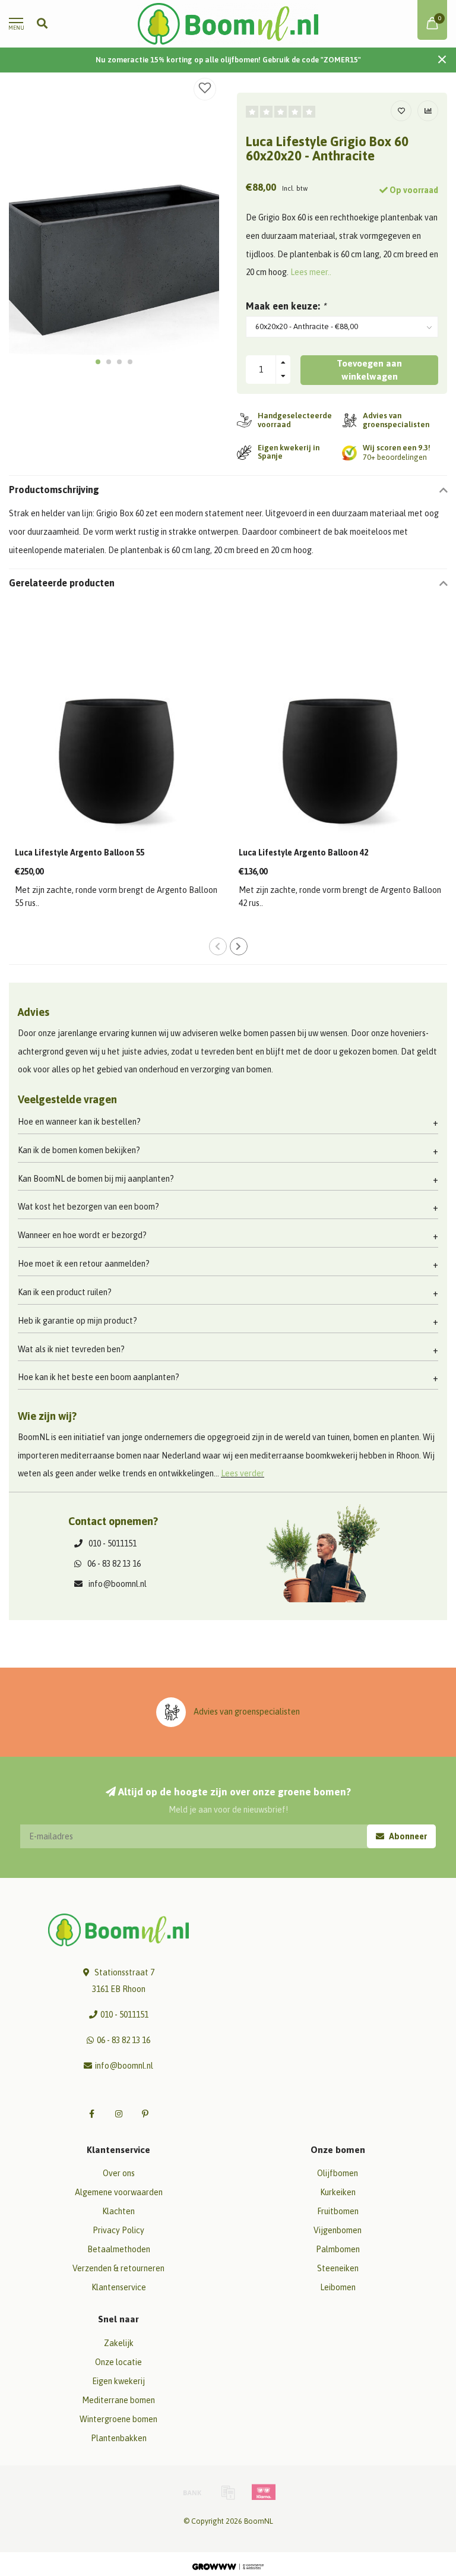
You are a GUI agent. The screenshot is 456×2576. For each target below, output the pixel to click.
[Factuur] (228, 2492)
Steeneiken (338, 2268)
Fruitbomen (338, 2211)
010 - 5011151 (113, 1543)
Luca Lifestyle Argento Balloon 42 (303, 853)
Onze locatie (118, 2362)
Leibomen (338, 2287)
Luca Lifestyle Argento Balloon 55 (80, 853)
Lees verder (243, 1473)
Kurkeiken (338, 2192)
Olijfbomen (338, 2173)
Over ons (119, 2173)
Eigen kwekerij (118, 2381)
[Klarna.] (264, 2492)
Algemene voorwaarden (119, 2192)
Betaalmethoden (119, 2249)
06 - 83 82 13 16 (114, 1564)
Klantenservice (119, 2287)
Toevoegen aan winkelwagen (369, 370)
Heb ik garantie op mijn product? (77, 1321)
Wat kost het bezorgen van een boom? (88, 1207)
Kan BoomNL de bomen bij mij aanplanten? (96, 1179)
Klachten (118, 2211)
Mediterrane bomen (118, 2400)
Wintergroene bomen (118, 2419)
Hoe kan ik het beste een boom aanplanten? (99, 1377)
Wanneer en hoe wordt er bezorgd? (82, 1235)
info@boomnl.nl (118, 1584)
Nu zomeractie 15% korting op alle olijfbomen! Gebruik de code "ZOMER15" (228, 60)
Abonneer (407, 1836)
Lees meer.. (311, 272)
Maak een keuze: (286, 306)
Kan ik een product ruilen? (65, 1292)
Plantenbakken (119, 2438)
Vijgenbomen (338, 2230)
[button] (98, 362)
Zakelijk (119, 2343)
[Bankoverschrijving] (192, 2492)
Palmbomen (338, 2249)
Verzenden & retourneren (118, 2268)
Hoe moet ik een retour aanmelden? (84, 1264)
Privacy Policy (118, 2230)
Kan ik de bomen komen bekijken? (79, 1150)
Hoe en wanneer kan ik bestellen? (79, 1122)
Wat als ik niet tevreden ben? (71, 1349)
